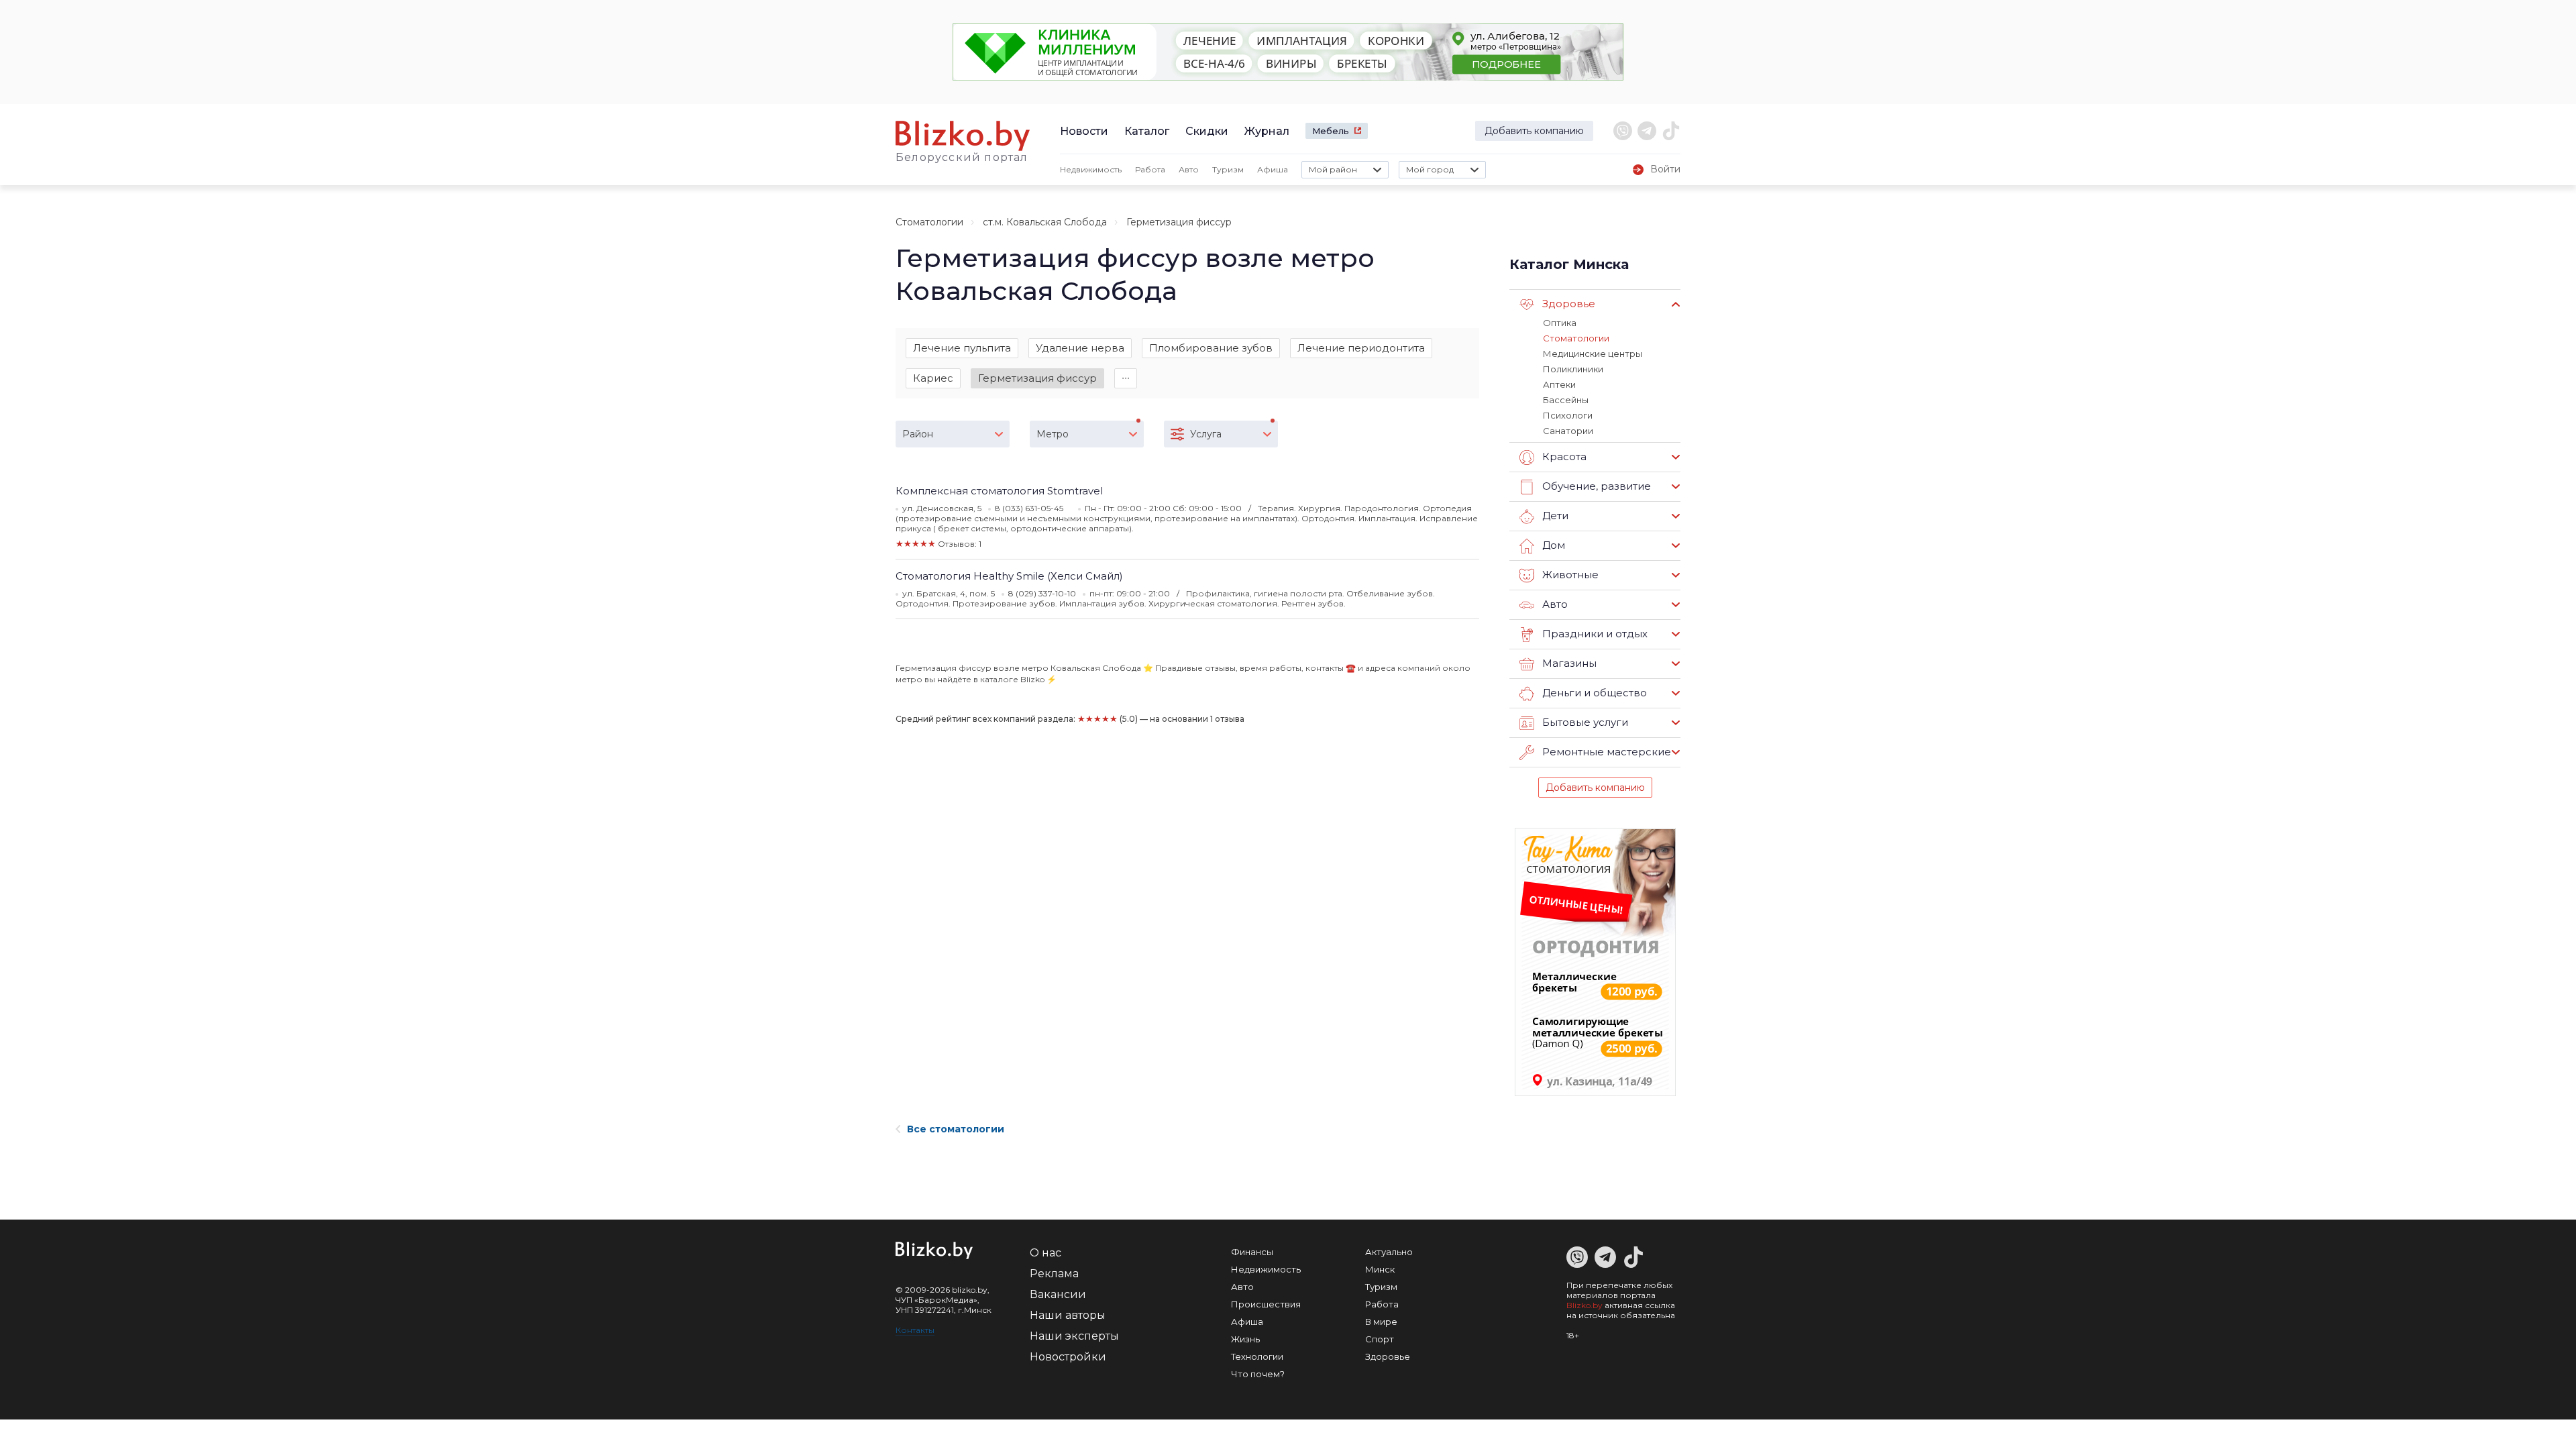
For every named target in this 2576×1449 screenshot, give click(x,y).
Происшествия (1266, 1304)
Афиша (1273, 169)
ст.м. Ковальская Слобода (1045, 222)
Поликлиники (1573, 369)
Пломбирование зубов (1211, 348)
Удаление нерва (1080, 348)
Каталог (1147, 131)
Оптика (1560, 323)
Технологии (1257, 1356)
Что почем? (1258, 1374)
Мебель (1331, 131)
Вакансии (1058, 1294)
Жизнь (1245, 1339)
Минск (1380, 1269)
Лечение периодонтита (1361, 348)
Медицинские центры (1593, 354)
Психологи (1568, 415)
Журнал (1267, 131)
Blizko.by (1585, 1305)
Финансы (1252, 1252)
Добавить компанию (1534, 131)
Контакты (915, 1330)
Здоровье (1388, 1356)
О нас (1045, 1253)
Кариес (933, 378)
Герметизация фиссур (1037, 378)
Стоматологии (929, 222)
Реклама (1054, 1274)
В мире (1381, 1322)
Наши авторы (1068, 1315)
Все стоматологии (956, 1129)
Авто (1189, 169)
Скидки (1207, 131)
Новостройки (1068, 1357)
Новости (1084, 131)
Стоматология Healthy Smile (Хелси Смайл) (1009, 576)
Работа (1150, 169)
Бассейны (1566, 400)
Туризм (1228, 169)
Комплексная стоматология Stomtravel (999, 491)
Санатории (1568, 431)
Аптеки (1559, 384)
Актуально (1389, 1252)
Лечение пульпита (962, 348)
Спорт (1380, 1339)
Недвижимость (1091, 169)
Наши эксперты (1074, 1336)
